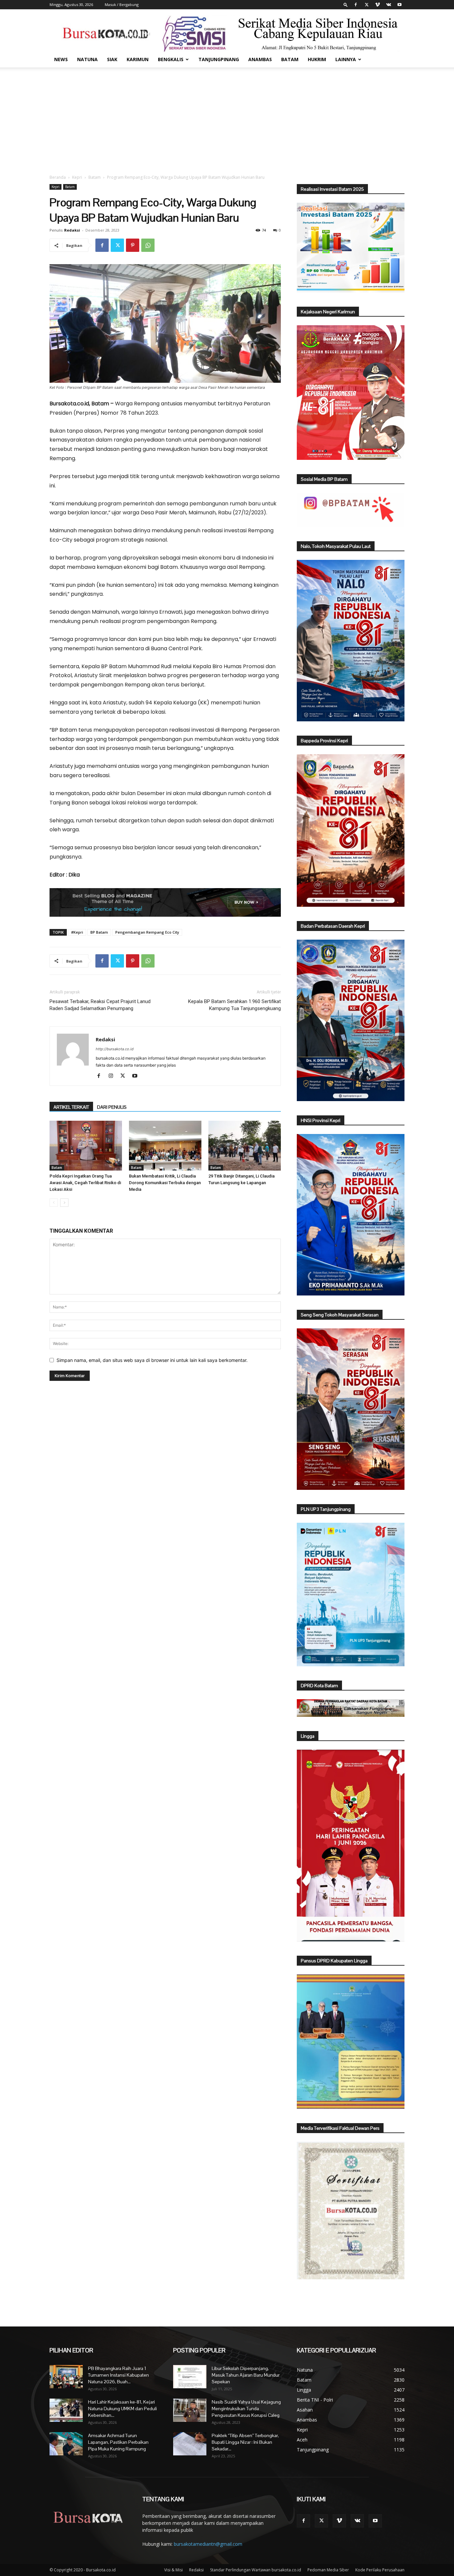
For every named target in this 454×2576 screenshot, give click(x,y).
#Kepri (77, 932)
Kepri (77, 177)
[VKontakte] (389, 5)
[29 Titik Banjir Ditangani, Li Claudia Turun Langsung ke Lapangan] (245, 1146)
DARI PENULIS (112, 1107)
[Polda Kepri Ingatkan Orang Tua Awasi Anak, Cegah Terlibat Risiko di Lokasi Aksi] (86, 1146)
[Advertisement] (227, 117)
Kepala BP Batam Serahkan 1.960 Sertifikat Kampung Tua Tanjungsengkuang (234, 1005)
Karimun (138, 59)
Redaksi (72, 230)
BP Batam (99, 932)
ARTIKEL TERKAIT (71, 1107)
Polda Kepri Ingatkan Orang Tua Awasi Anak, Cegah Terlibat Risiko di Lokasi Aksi (85, 1183)
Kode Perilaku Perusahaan (380, 2570)
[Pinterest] (133, 245)
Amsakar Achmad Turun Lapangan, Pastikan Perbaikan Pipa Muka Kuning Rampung (118, 2442)
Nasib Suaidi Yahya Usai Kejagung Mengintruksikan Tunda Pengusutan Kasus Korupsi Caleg (246, 2409)
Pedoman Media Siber (328, 2570)
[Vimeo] (378, 5)
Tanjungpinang (219, 59)
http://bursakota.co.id (115, 1049)
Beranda (58, 177)
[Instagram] (113, 1076)
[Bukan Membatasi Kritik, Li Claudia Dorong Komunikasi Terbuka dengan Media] (165, 1146)
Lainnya (346, 59)
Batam (290, 59)
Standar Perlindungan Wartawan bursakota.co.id (256, 2570)
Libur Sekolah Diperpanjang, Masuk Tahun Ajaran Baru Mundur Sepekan (246, 2375)
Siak (112, 59)
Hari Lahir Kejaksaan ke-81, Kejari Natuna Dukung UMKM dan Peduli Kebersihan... (122, 2409)
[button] (346, 4)
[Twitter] (367, 5)
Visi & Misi (173, 2570)
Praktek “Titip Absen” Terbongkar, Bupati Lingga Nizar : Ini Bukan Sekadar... (245, 2442)
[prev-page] (54, 1203)
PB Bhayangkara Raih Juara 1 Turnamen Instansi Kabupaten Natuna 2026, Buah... (118, 2375)
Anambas (260, 59)
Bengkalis (171, 59)
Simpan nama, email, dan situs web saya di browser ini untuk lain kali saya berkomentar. (152, 1360)
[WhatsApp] (148, 245)
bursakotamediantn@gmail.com (208, 2544)
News (61, 59)
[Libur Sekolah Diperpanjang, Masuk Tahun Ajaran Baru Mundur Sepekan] (190, 2377)
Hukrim (317, 59)
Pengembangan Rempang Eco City (147, 932)
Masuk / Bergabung (122, 4)
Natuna (87, 59)
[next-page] (64, 1203)
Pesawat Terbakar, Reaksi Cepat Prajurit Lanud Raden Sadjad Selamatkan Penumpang (100, 1005)
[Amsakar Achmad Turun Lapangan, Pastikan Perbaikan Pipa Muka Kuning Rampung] (66, 2444)
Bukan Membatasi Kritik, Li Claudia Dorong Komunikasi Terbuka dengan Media (165, 1183)
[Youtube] (399, 5)
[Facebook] (356, 5)
